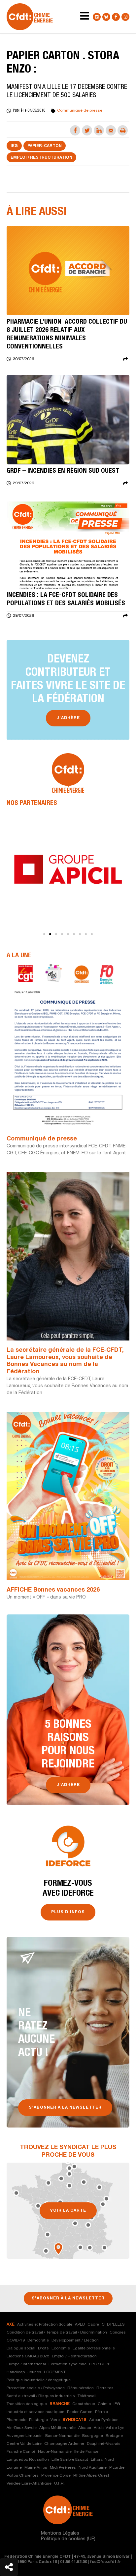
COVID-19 (16, 2340)
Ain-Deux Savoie (22, 2428)
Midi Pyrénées (63, 2468)
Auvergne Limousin (25, 2436)
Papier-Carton (45, 146)
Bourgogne (93, 2436)
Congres (118, 2333)
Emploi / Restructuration (41, 158)
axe (11, 2325)
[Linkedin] (97, 17)
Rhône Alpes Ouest (91, 2476)
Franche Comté (21, 2452)
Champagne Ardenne (64, 2444)
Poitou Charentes (23, 2476)
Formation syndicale (68, 2364)
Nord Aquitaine (93, 2468)
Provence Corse (56, 2476)
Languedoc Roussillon (28, 2460)
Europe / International (26, 2364)
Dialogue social (21, 2348)
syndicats (74, 2420)
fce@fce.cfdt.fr (106, 2562)
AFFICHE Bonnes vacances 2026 (53, 1590)
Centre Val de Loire (24, 2444)
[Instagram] (125, 17)
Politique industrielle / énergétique (39, 2380)
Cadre (93, 2325)
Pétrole (102, 2412)
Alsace (85, 2428)
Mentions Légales (60, 2534)
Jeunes (34, 2372)
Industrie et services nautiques (35, 2412)
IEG (14, 146)
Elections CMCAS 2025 (28, 2356)
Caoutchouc (84, 2404)
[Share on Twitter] (87, 130)
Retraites (105, 2388)
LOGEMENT (55, 2372)
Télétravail (87, 2396)
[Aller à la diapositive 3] (56, 934)
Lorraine (14, 2468)
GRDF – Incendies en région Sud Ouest (63, 471)
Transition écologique (27, 2404)
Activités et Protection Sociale (45, 2325)
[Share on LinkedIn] (99, 130)
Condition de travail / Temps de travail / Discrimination (57, 2333)
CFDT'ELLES (113, 2325)
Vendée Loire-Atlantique (29, 2484)
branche (60, 2404)
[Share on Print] (123, 130)
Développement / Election (75, 2340)
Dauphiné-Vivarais (104, 2444)
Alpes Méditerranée (57, 2428)
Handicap (16, 2372)
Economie (61, 2348)
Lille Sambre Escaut (70, 2460)
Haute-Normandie (55, 2452)
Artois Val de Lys (109, 2428)
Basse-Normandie (62, 2436)
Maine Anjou (36, 2468)
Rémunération (81, 2388)
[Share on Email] (111, 130)
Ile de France (86, 2452)
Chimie (104, 2404)
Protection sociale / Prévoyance (36, 2388)
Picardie (117, 2468)
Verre (55, 2420)
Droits (43, 2348)
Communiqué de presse (42, 1139)
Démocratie (38, 2340)
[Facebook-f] (116, 17)
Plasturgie (38, 2420)
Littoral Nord (102, 2460)
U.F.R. (59, 2484)
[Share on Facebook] (75, 130)
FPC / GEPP (100, 2364)
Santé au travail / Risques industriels (41, 2396)
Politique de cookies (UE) (68, 2539)
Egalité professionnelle (94, 2348)
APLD (80, 2325)
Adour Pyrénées (104, 2420)
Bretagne (114, 2436)
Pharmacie (17, 2420)
